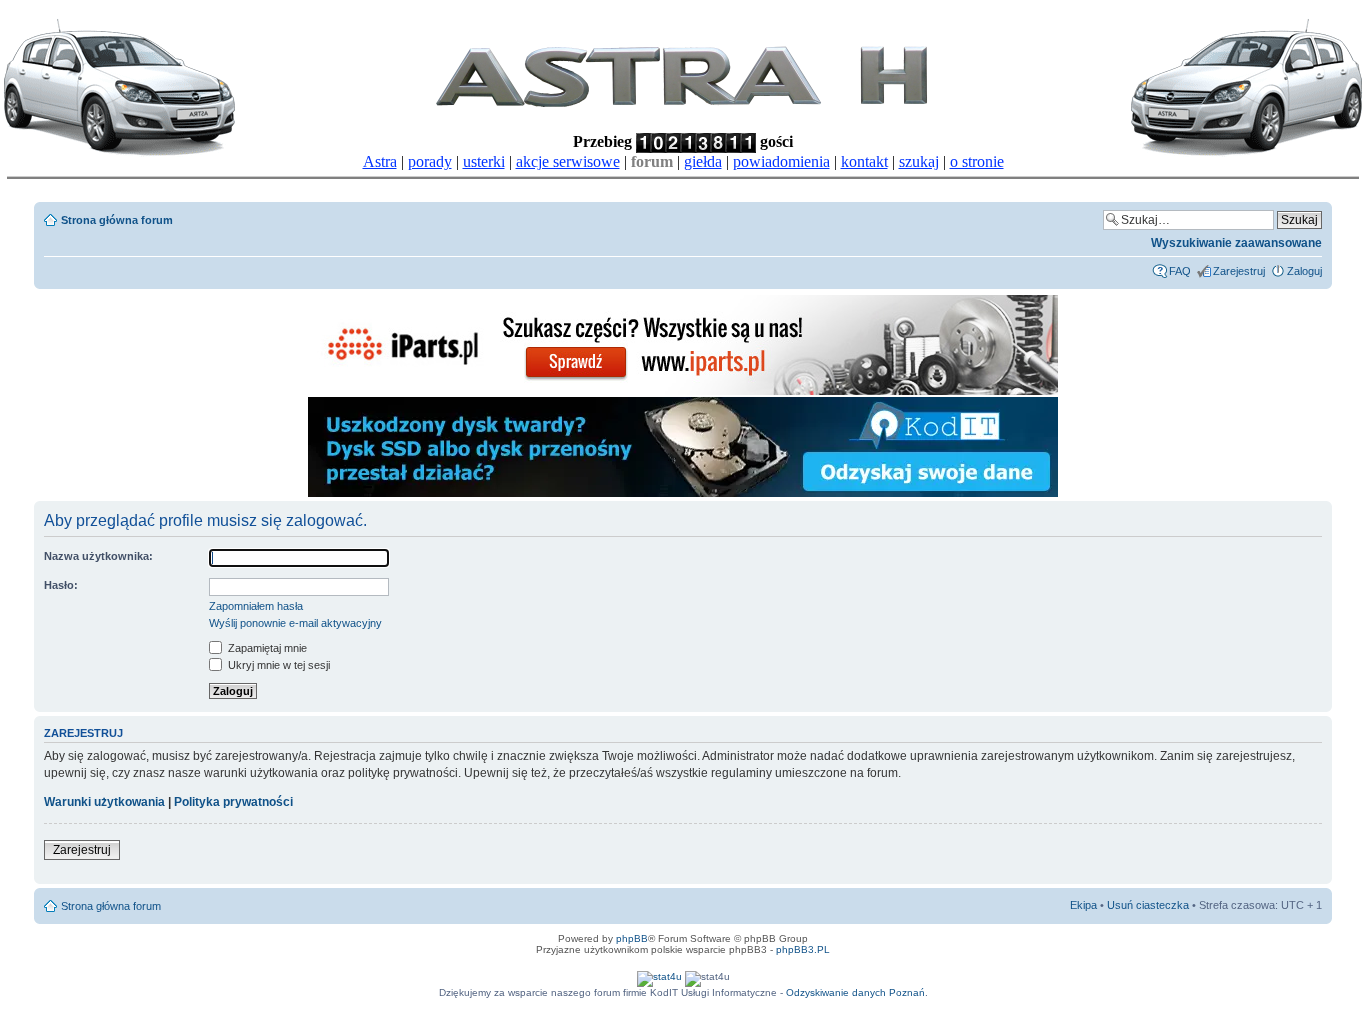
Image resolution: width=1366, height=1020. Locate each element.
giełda (703, 161)
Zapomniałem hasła (256, 606)
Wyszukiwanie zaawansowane (1236, 243)
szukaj (919, 161)
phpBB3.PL (803, 949)
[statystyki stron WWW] (659, 976)
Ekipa (1083, 905)
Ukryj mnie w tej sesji (277, 665)
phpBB (632, 938)
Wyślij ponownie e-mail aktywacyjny (295, 623)
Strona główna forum (117, 220)
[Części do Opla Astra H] (683, 391)
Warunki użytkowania (104, 802)
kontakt (864, 161)
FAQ (1180, 271)
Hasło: (61, 585)
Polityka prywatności (233, 802)
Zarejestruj (1239, 271)
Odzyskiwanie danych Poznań (855, 992)
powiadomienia (781, 161)
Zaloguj (1304, 271)
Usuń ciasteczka (1148, 905)
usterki (484, 161)
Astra (380, 161)
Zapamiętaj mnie (266, 648)
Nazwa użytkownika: (98, 556)
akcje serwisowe (568, 161)
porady (430, 161)
